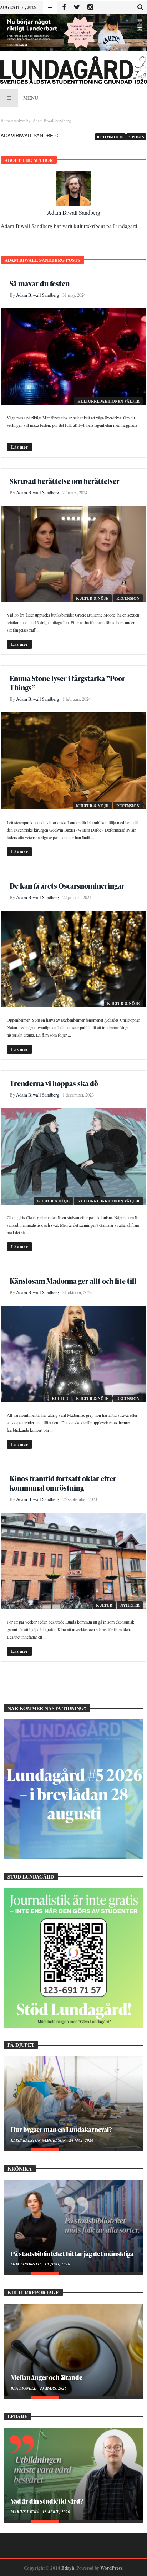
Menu (31, 98)
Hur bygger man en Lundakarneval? (61, 2129)
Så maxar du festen (40, 283)
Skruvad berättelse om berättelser (65, 481)
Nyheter (130, 1605)
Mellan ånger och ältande (47, 2377)
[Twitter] (77, 7)
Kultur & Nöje (92, 598)
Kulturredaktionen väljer (108, 401)
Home (6, 120)
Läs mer (19, 447)
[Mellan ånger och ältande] (73, 2350)
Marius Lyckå (25, 2512)
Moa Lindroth (26, 2264)
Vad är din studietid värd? (47, 2501)
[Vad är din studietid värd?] (73, 2474)
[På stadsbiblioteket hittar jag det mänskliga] (73, 2226)
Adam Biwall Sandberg (74, 212)
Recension (128, 598)
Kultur (60, 1399)
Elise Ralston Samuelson (39, 2140)
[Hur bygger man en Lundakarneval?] (73, 2102)
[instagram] (90, 7)
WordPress (111, 2568)
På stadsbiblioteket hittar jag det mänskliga (72, 2253)
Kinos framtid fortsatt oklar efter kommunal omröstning (63, 1483)
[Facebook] (64, 7)
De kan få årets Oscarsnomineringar (67, 886)
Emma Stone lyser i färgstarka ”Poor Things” (67, 683)
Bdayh (68, 2568)
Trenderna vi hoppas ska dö (54, 1083)
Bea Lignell (24, 2388)
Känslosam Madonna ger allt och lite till (73, 1281)
